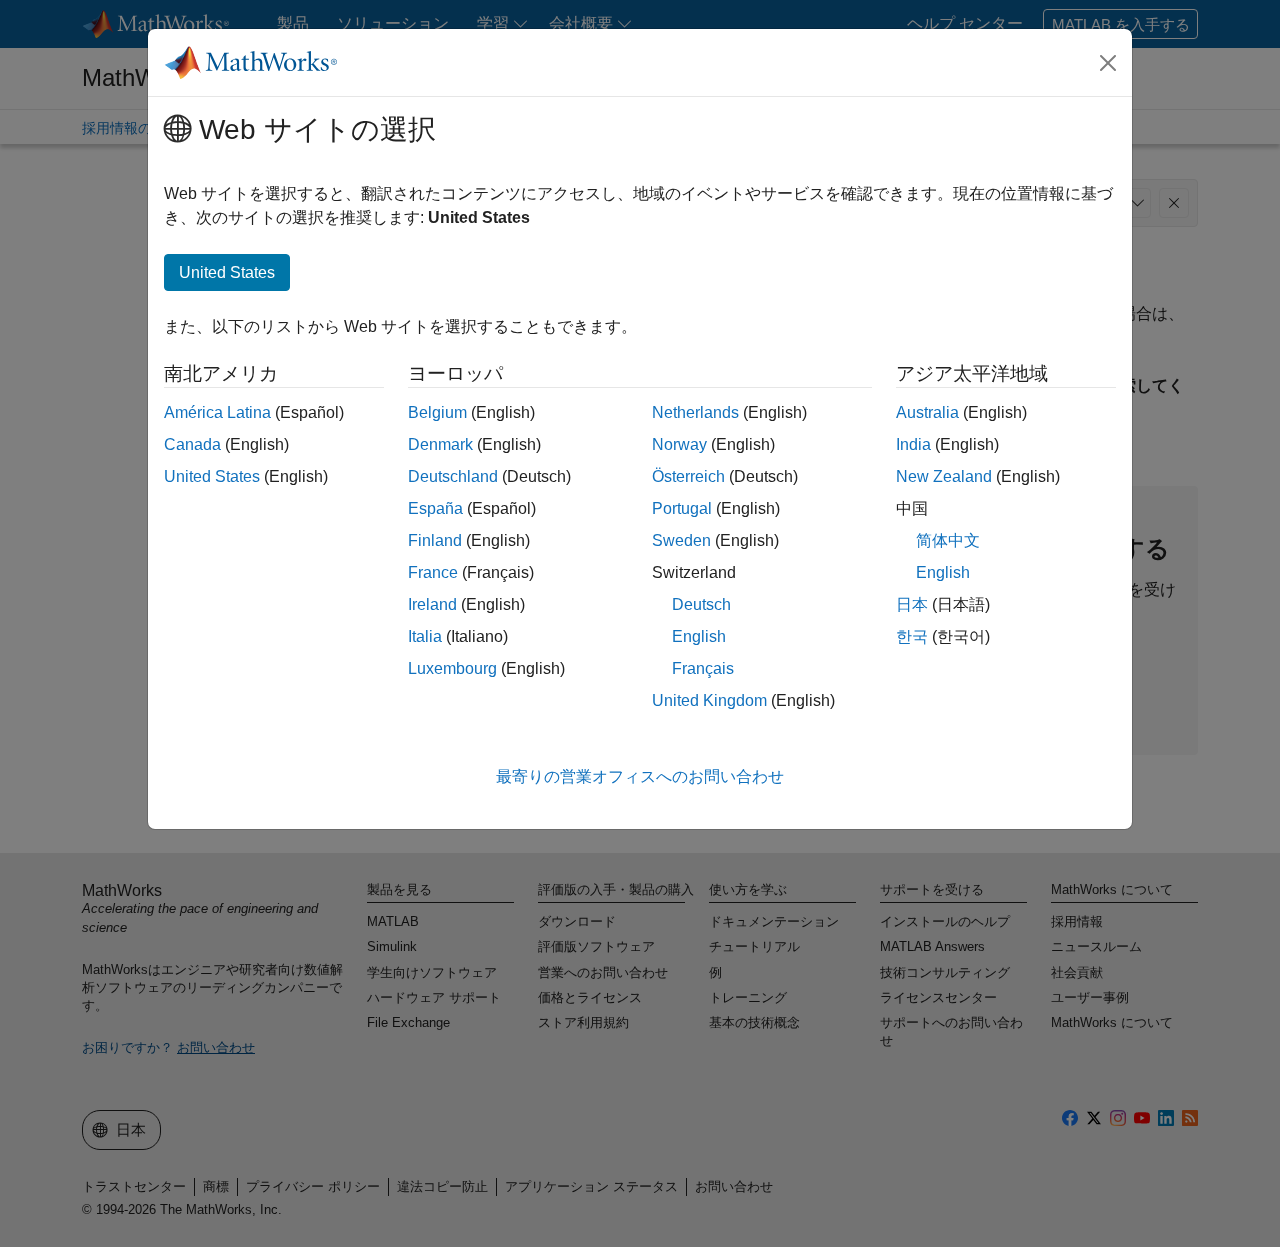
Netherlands (695, 412)
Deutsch (701, 604)
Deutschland (453, 476)
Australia (927, 412)
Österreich (688, 476)
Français (703, 668)
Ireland (432, 604)
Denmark (440, 444)
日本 (912, 604)
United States (212, 476)
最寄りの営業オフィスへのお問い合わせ (640, 776)
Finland (435, 540)
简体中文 (948, 540)
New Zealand (944, 476)
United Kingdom (709, 700)
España (435, 508)
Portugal (682, 508)
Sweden (681, 540)
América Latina (217, 412)
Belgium (437, 412)
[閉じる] (1108, 63)
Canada (192, 444)
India (913, 444)
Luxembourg (452, 668)
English (699, 636)
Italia (425, 636)
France (433, 572)
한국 (912, 636)
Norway (679, 444)
